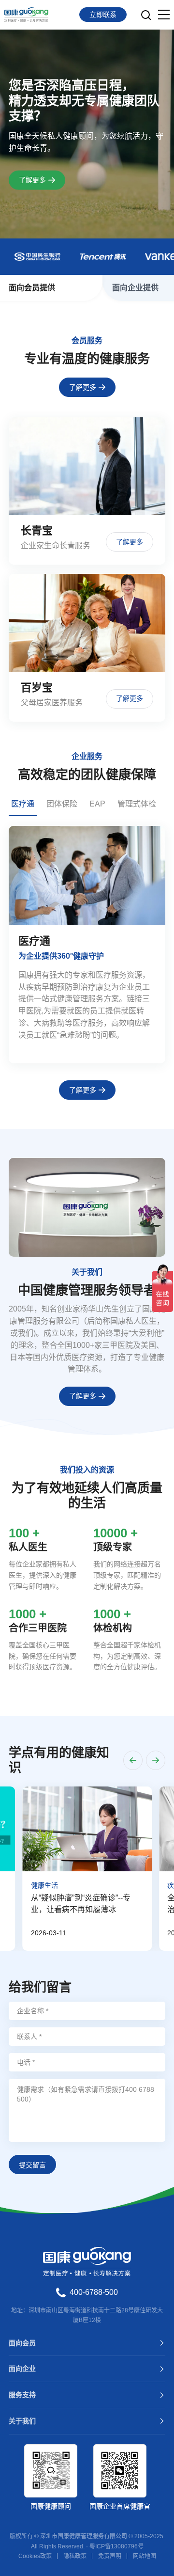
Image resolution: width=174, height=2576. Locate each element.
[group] (87, 945)
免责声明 (110, 2556)
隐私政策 (75, 2556)
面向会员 (22, 2343)
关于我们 (22, 2421)
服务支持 (22, 2395)
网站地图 (145, 2556)
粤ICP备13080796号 (116, 2546)
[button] (133, 1760)
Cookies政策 (35, 2556)
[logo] (26, 15)
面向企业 (22, 2369)
